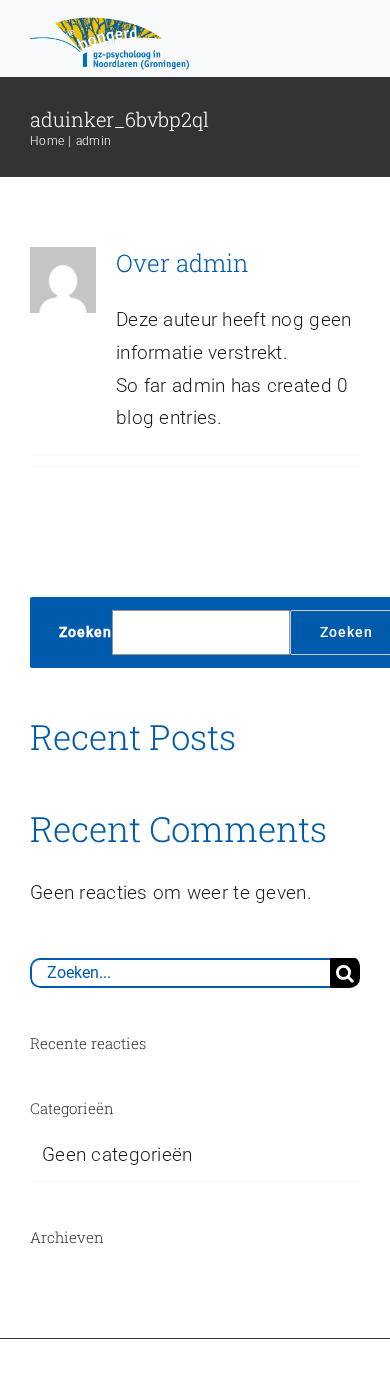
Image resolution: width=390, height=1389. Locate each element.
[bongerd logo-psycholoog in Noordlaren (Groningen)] (112, 24)
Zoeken (85, 632)
